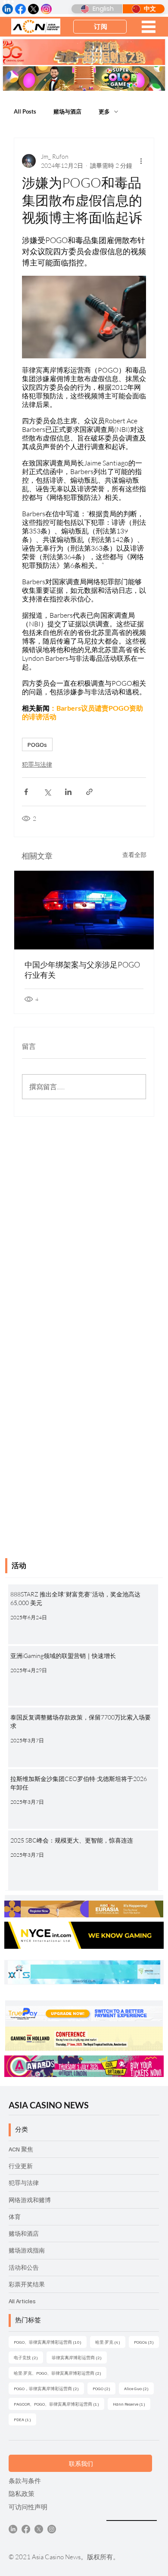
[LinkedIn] (13, 2529)
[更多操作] (141, 161)
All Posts (25, 111)
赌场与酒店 (67, 111)
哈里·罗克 (110, 2342)
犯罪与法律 (37, 764)
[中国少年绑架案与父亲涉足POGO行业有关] (84, 910)
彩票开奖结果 (27, 2284)
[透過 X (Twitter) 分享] (47, 792)
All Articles (22, 2301)
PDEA (25, 2419)
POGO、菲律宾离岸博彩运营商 (50, 2342)
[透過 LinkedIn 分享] (68, 792)
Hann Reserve (132, 2404)
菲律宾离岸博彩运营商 (79, 2357)
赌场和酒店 (24, 2233)
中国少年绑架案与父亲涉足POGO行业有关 (82, 970)
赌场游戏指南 (27, 2250)
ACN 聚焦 (21, 2149)
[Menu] (148, 27)
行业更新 (21, 2166)
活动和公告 (24, 2267)
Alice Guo (139, 2388)
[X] (39, 2529)
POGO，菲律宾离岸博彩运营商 (49, 2388)
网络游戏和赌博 (30, 2200)
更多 (104, 111)
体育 (15, 2217)
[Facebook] (26, 2529)
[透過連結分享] (89, 792)
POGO (104, 2388)
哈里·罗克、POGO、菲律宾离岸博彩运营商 (60, 2373)
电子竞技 (28, 2357)
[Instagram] (52, 2529)
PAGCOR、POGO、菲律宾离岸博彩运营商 (59, 2404)
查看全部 (134, 855)
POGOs (37, 744)
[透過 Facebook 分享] (26, 792)
